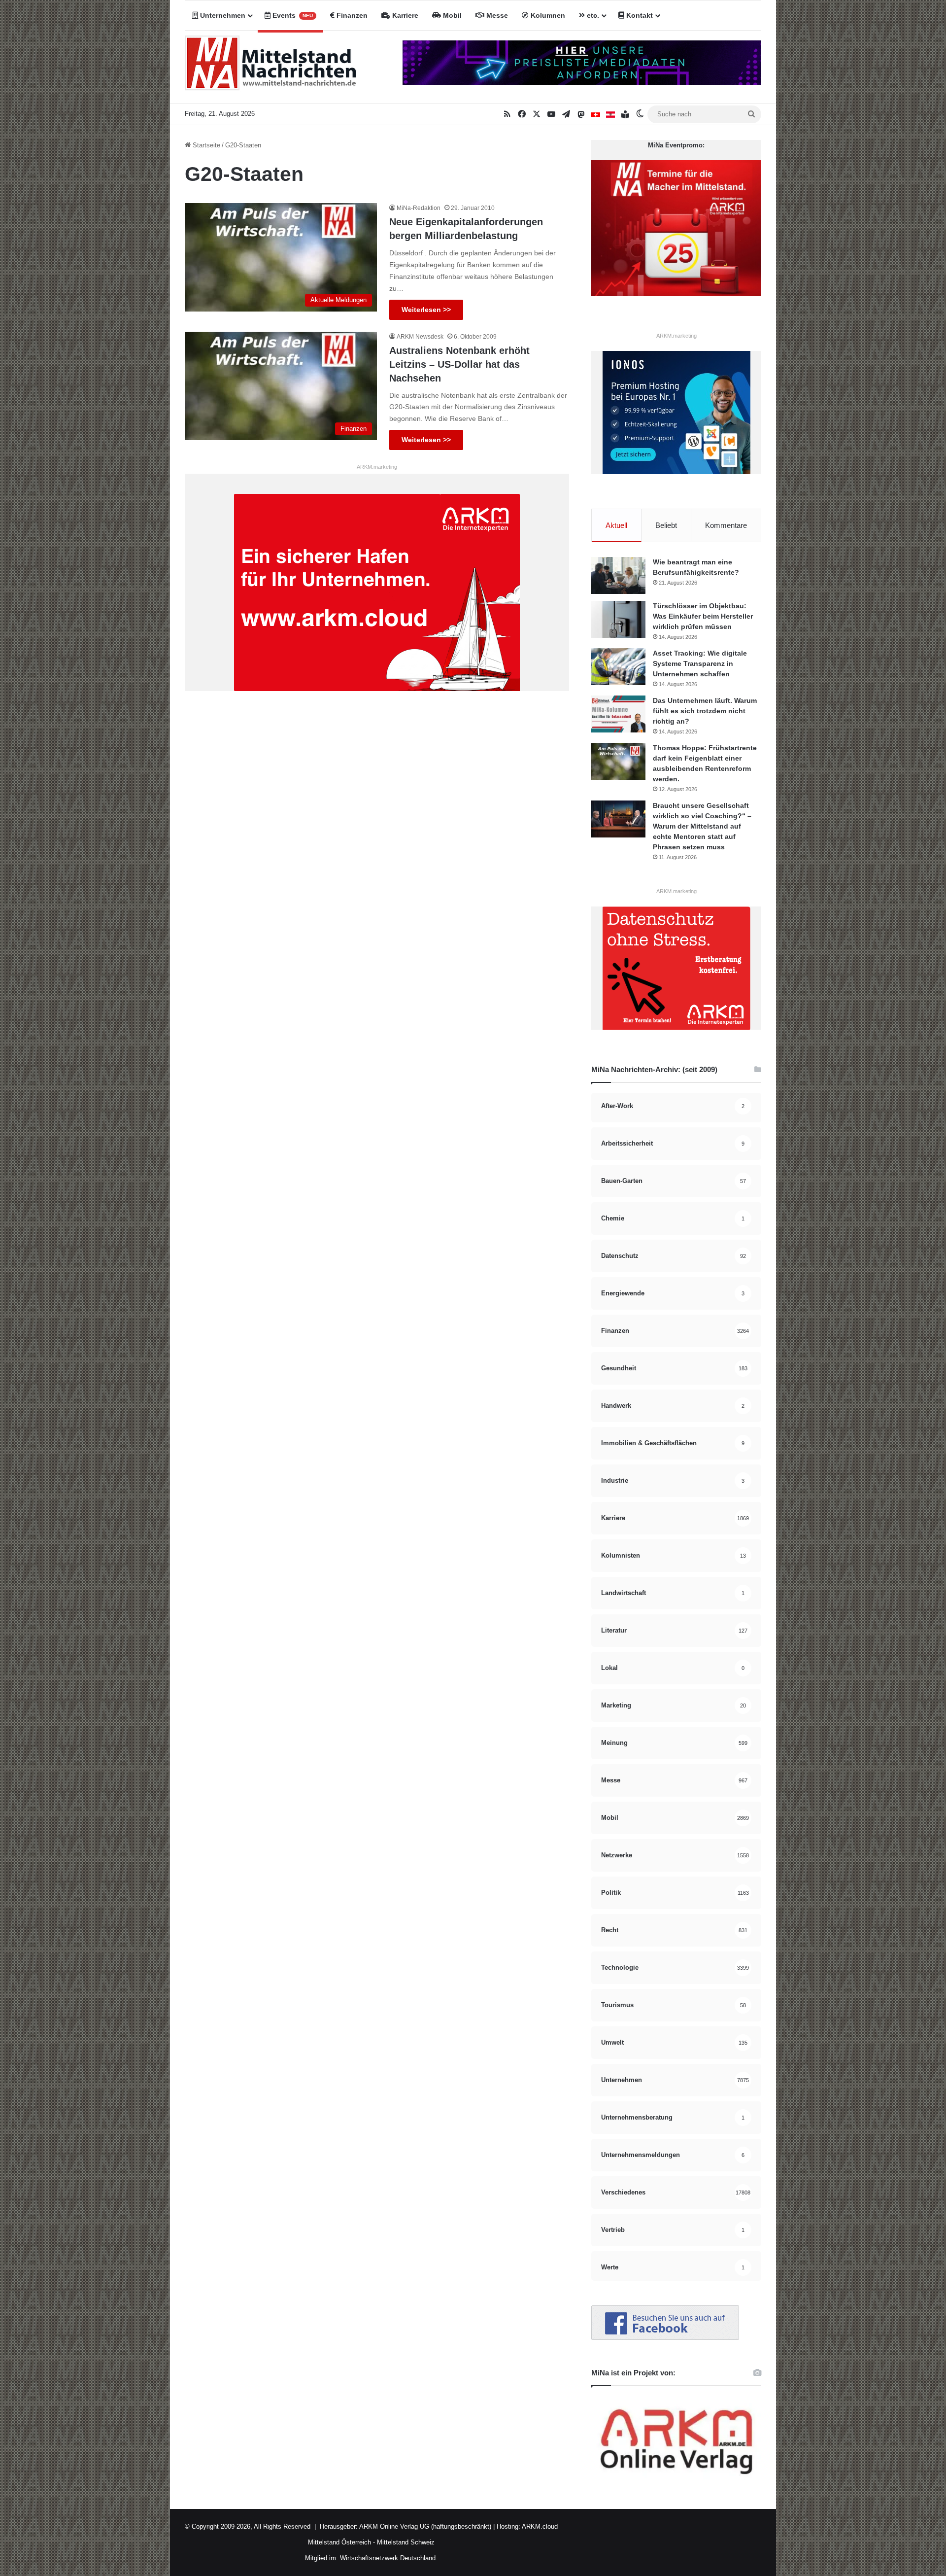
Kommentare (726, 525)
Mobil (451, 15)
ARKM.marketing (377, 467)
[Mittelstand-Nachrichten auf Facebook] (665, 2338)
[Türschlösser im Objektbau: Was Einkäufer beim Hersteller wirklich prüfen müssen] (618, 619)
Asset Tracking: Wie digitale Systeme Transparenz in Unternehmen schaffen (700, 663)
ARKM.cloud (539, 2526)
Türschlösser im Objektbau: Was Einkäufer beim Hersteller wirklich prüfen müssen (703, 616)
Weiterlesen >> (426, 310)
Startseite (205, 145)
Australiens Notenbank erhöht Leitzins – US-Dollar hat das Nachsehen (459, 364)
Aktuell (616, 525)
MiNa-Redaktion (419, 208)
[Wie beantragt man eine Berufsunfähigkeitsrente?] (618, 575)
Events (292, 15)
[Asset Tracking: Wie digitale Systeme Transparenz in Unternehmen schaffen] (618, 667)
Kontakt (639, 15)
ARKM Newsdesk (420, 337)
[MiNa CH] (596, 114)
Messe (496, 15)
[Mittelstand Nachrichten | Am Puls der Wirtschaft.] (271, 67)
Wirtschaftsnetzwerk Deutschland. (389, 2558)
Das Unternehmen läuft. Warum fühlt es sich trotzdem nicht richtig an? (705, 711)
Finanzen (351, 15)
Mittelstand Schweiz (406, 2542)
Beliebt (666, 525)
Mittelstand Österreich (339, 2542)
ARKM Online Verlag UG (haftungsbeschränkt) (425, 2526)
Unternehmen (222, 15)
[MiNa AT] (610, 114)
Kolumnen (547, 15)
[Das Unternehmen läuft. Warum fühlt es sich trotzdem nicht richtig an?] (618, 714)
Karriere (404, 15)
